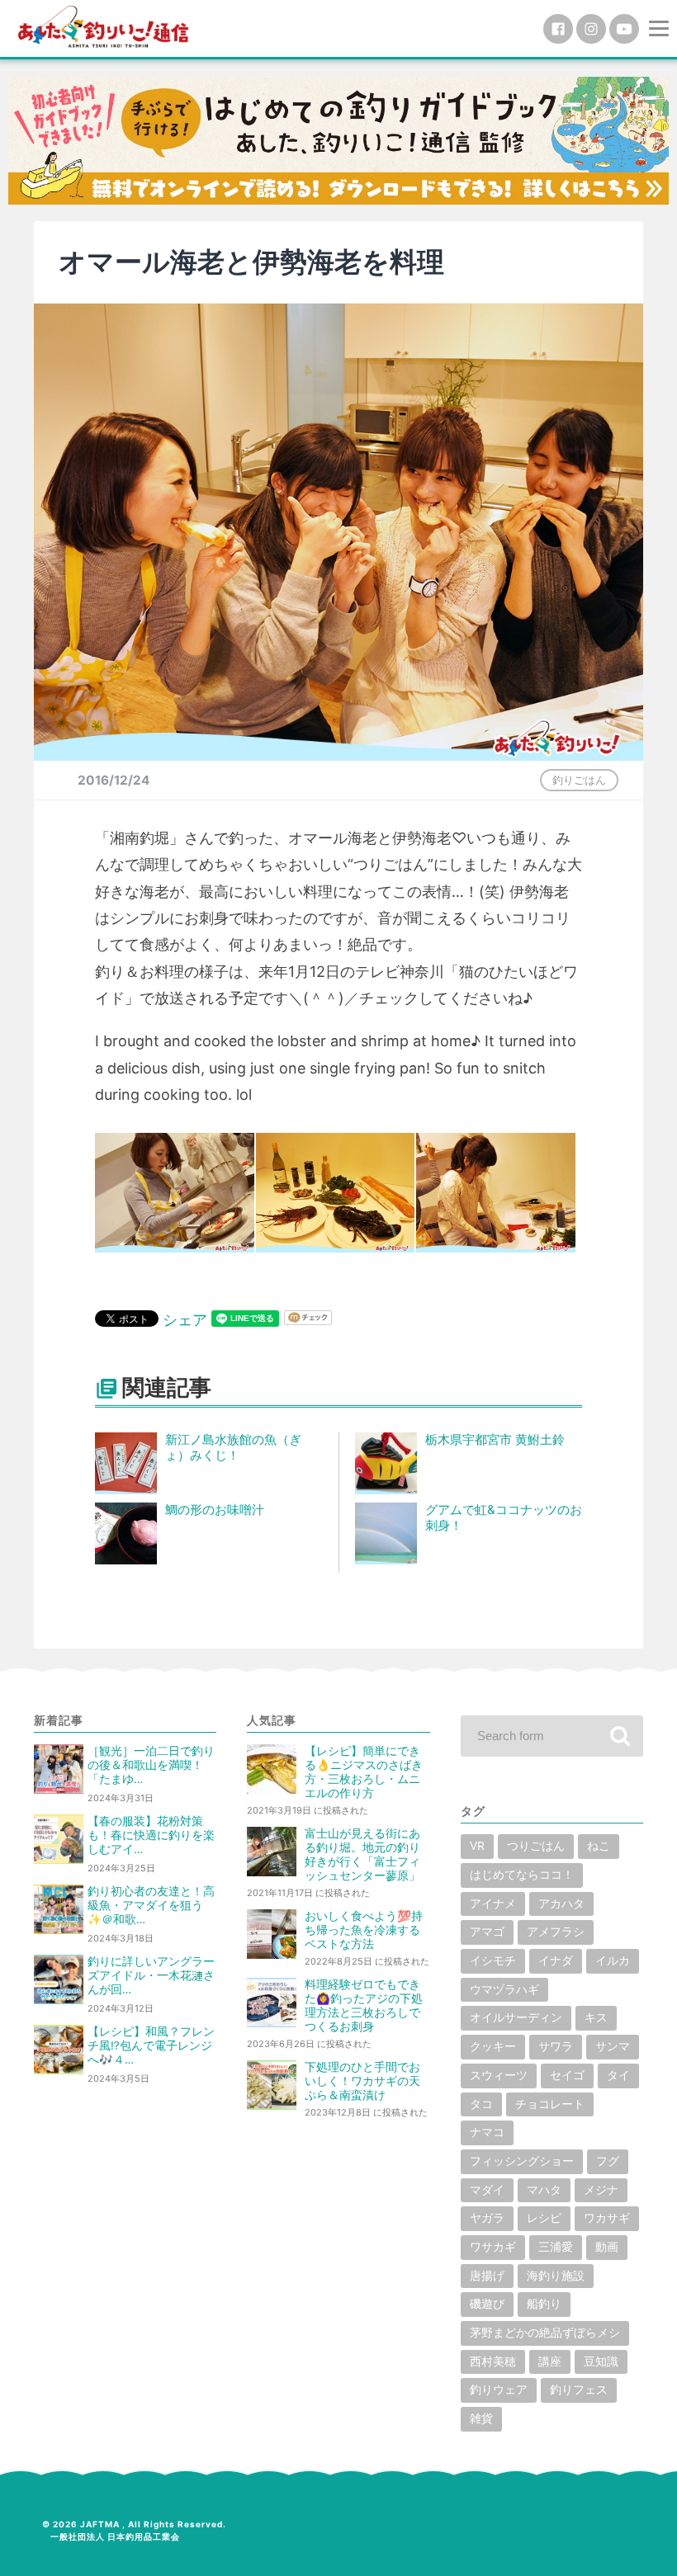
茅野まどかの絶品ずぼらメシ (545, 2333)
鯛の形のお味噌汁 (215, 1510)
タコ (481, 2104)
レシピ (544, 2218)
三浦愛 (556, 2247)
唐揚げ (487, 2276)
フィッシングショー (522, 2161)
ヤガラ (487, 2218)
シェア (185, 1320)
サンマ (613, 2046)
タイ (618, 2075)
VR (477, 1846)
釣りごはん (579, 780)
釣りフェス (579, 2390)
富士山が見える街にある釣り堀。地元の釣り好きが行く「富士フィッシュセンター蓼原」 (362, 1854)
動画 (607, 2247)
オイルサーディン (516, 2017)
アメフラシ (556, 1932)
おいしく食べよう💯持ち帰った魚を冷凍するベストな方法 (364, 1930)
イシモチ (493, 1960)
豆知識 (601, 2361)
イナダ (556, 1960)
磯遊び (487, 2304)
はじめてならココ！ (522, 1875)
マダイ (487, 2190)
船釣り (544, 2304)
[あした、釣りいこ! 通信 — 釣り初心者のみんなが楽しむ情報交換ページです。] (103, 27)
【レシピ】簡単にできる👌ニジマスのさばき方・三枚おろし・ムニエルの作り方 (364, 1772)
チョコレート (550, 2104)
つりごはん (536, 1846)
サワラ (556, 2046)
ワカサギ (607, 2218)
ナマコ (487, 2132)
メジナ (601, 2190)
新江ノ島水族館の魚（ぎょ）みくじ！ (233, 1447)
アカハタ (561, 1904)
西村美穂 (493, 2361)
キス (596, 2017)
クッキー (493, 2046)
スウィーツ (499, 2075)
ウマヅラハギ (504, 1989)
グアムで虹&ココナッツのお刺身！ (504, 1517)
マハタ (544, 2190)
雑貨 (481, 2418)
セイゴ (567, 2075)
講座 (550, 2361)
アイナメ (493, 1904)
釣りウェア (499, 2390)
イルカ (613, 1960)
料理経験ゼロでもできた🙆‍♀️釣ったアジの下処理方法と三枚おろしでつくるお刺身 (364, 2005)
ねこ (599, 1846)
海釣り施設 (556, 2276)
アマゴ (487, 1932)
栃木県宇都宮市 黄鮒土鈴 (495, 1439)
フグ (608, 2161)
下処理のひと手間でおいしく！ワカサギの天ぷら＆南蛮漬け (362, 2081)
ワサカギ (493, 2247)
